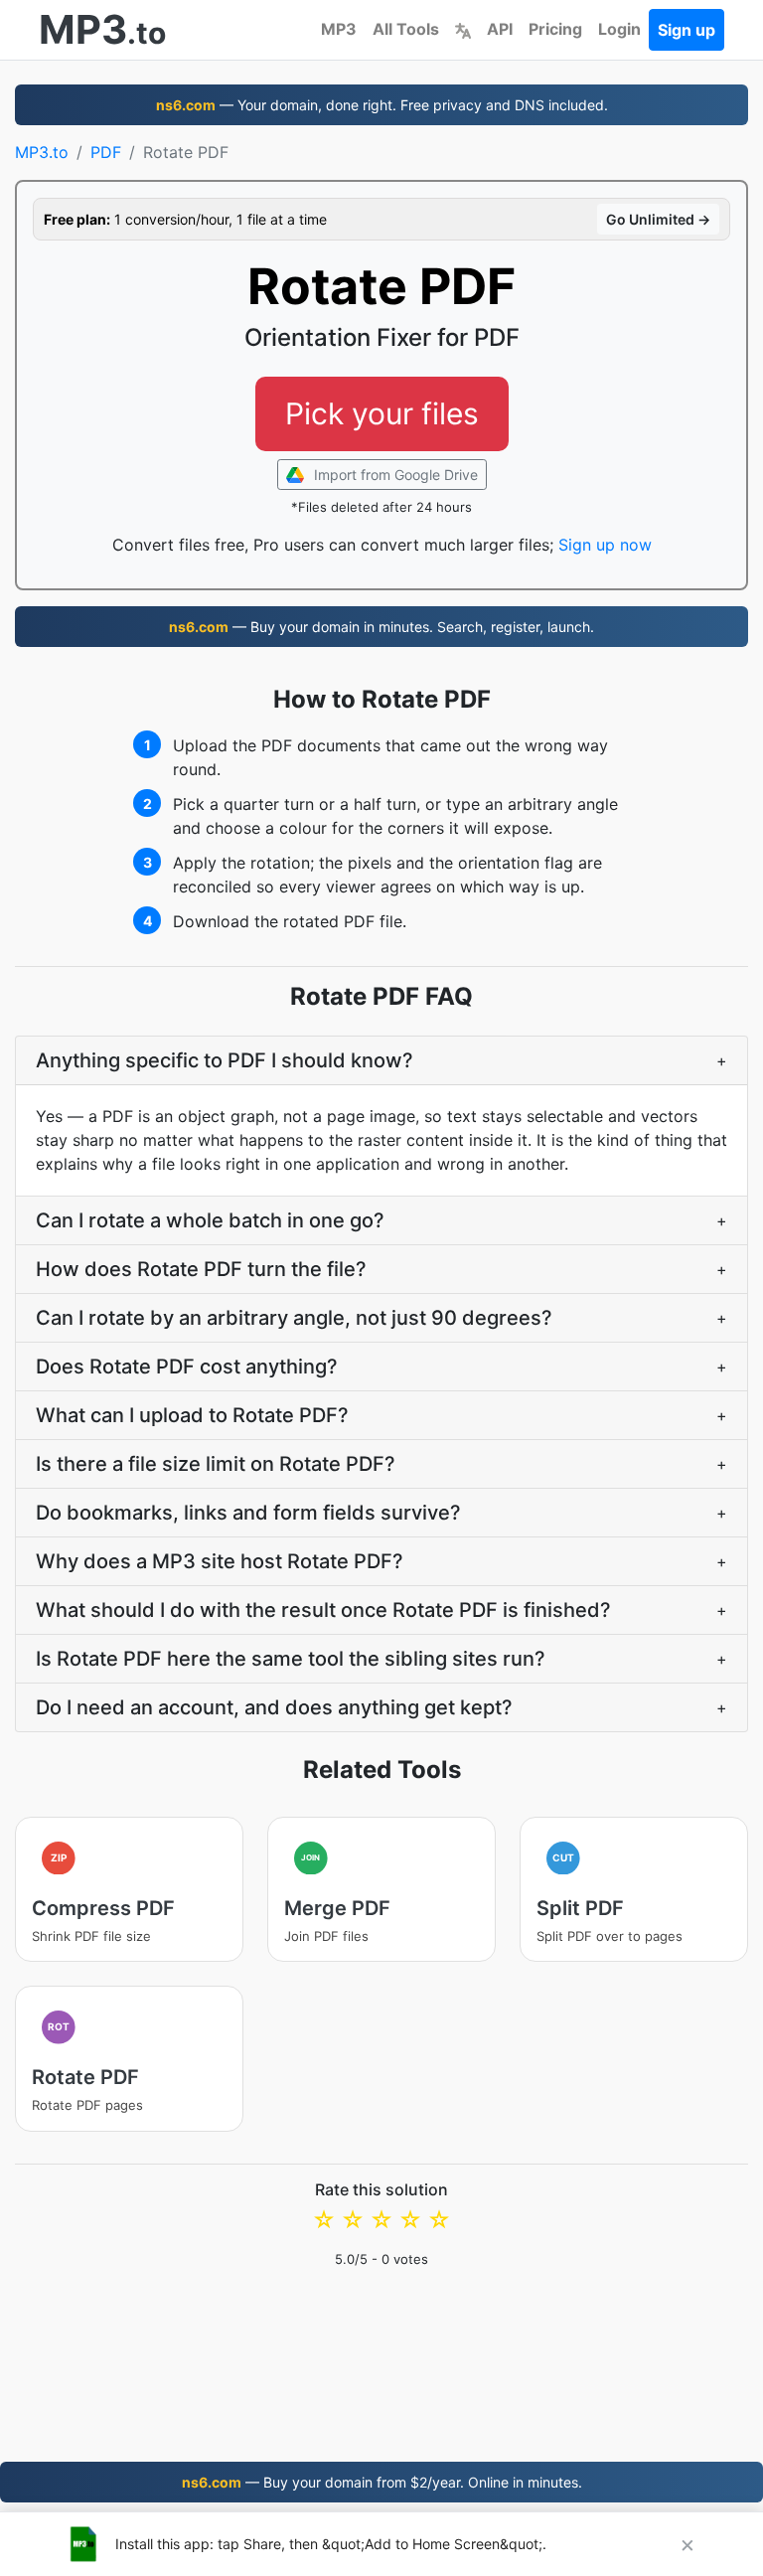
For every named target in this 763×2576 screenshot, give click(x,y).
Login (619, 29)
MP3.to (42, 152)
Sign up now (605, 545)
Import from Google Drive (394, 475)
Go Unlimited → (658, 219)
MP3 (339, 29)
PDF (106, 152)
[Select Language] (463, 29)
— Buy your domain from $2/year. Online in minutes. (382, 2482)
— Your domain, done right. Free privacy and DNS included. (382, 105)
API (500, 29)
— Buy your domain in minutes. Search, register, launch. (381, 627)
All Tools (406, 29)
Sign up (687, 30)
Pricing (555, 29)
